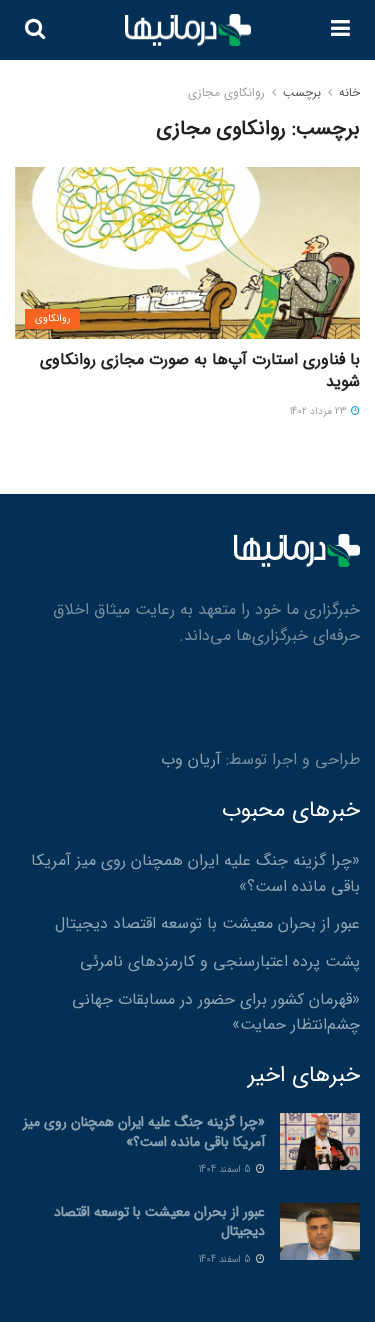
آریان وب (191, 759)
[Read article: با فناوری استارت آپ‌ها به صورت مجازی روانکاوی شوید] (187, 253)
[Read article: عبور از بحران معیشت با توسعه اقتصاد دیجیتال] (320, 1231)
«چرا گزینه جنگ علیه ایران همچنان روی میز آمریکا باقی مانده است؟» (144, 1132)
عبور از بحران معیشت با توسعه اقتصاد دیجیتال (207, 923)
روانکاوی (52, 318)
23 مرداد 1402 (319, 411)
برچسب (302, 92)
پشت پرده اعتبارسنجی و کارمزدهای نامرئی (220, 961)
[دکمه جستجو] (35, 30)
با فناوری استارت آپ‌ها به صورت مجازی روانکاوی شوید (200, 370)
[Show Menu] (340, 30)
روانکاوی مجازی (226, 92)
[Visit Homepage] (188, 30)
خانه (349, 92)
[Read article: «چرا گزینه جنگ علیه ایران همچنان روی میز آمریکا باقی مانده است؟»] (320, 1141)
